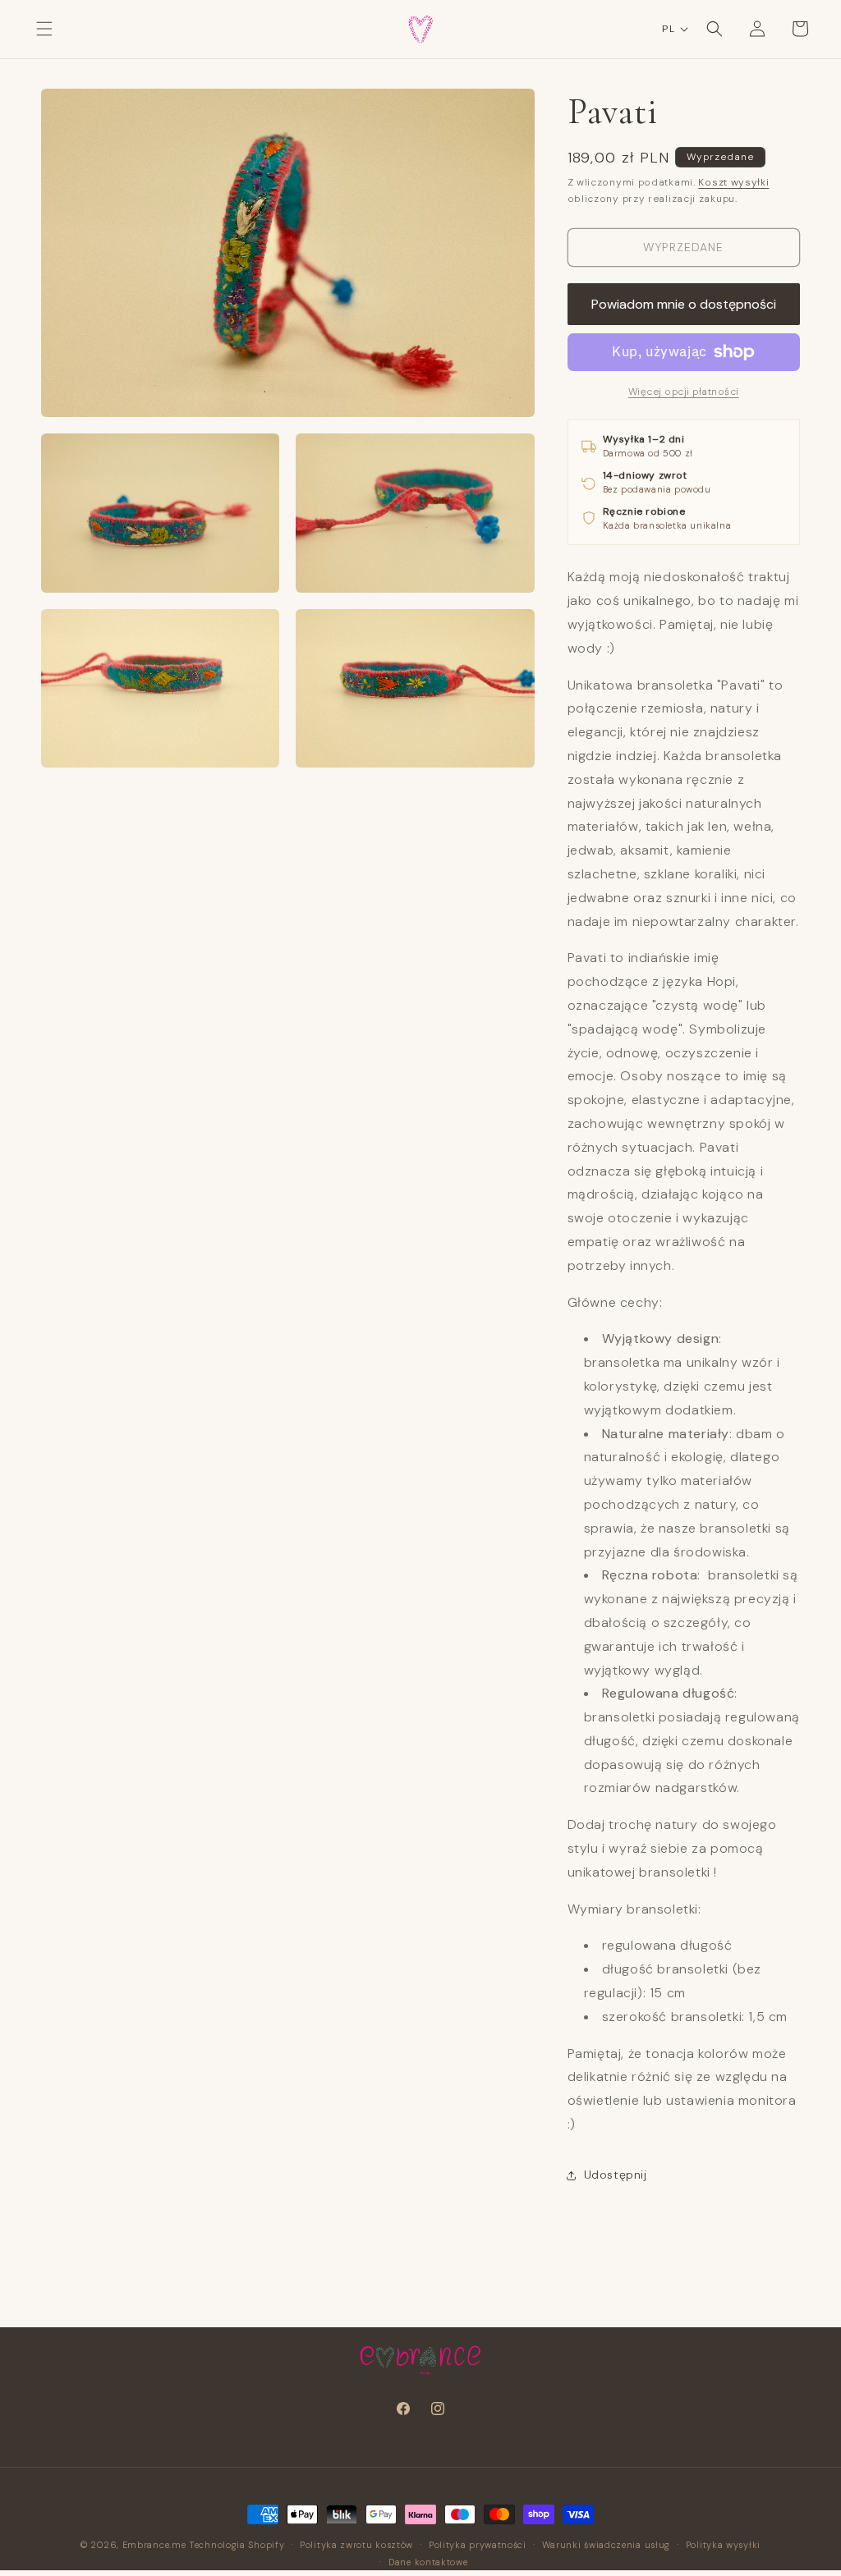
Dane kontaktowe (428, 2562)
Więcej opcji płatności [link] (684, 392)
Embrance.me (154, 2545)
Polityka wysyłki (723, 2545)
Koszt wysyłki (733, 182)
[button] (44, 29)
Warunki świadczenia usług (607, 2545)
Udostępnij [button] (616, 2175)
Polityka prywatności (478, 2545)
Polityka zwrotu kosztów (356, 2545)
